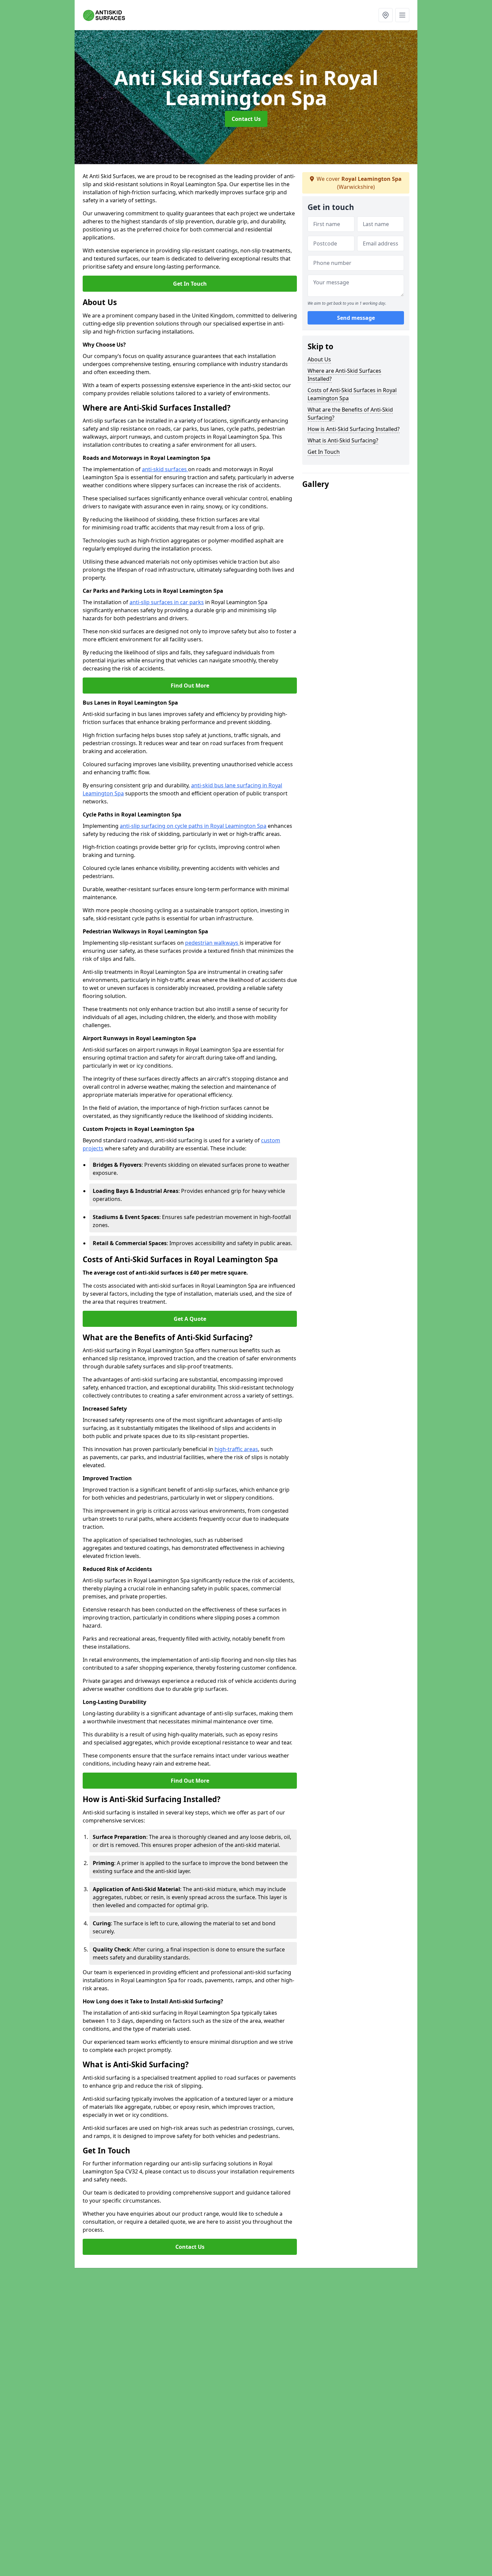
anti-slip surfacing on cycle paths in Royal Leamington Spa (193, 826)
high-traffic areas (236, 1449)
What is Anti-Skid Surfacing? (343, 440)
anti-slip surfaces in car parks (167, 602)
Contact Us (246, 119)
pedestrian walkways (212, 943)
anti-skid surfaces (165, 469)
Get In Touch (190, 284)
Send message (356, 318)
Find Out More (190, 686)
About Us (319, 359)
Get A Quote (190, 1319)
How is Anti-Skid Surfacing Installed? (354, 429)
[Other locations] (386, 15)
